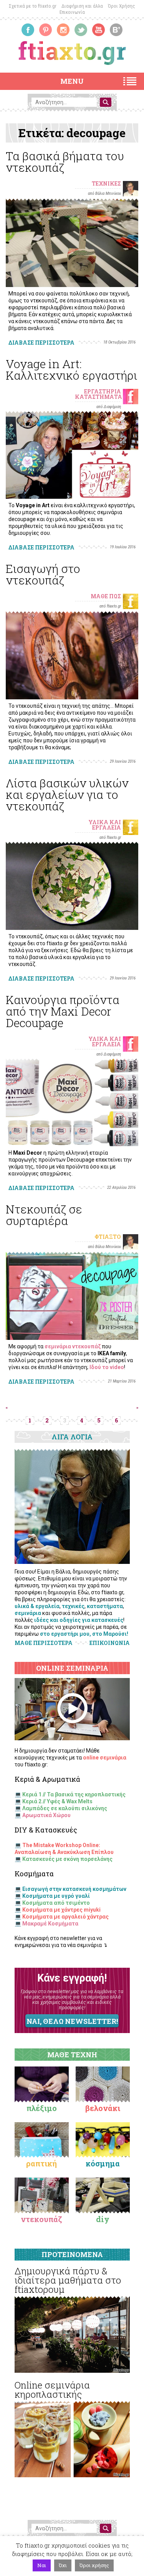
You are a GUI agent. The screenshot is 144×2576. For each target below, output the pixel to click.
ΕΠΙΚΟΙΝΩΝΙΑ (110, 1643)
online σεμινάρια (105, 1758)
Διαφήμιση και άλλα (82, 6)
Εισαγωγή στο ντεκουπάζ (43, 574)
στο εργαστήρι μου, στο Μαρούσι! (84, 1634)
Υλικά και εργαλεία (105, 825)
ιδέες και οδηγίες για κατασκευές (79, 1620)
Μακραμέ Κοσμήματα (50, 1924)
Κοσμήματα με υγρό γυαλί (56, 1896)
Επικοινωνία (72, 12)
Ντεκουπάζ (41, 2219)
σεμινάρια (28, 1613)
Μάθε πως (106, 596)
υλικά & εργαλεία (37, 1606)
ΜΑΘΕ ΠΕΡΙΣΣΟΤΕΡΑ (44, 1643)
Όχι (63, 2565)
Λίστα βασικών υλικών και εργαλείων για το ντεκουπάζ (67, 794)
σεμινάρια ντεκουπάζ (73, 1346)
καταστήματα (105, 1606)
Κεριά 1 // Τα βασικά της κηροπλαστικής (74, 1794)
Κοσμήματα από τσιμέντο (56, 1903)
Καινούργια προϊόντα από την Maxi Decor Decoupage (63, 1011)
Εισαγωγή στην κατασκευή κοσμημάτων (74, 1889)
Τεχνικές (106, 183)
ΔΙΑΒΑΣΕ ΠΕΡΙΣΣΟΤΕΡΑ (41, 343)
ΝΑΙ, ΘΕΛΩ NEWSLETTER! (72, 2021)
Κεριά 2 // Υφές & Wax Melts (57, 1801)
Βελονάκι (103, 2108)
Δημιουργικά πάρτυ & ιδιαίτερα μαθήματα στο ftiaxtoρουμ (68, 2280)
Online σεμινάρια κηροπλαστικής (52, 2390)
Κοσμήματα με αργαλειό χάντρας (65, 1917)
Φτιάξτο (108, 1237)
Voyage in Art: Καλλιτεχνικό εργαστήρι (71, 369)
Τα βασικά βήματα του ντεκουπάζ (65, 162)
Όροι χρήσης (94, 2565)
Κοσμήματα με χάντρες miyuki (61, 1910)
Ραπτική (41, 2163)
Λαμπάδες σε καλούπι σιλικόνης (65, 1808)
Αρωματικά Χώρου (46, 1815)
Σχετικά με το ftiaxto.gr (33, 6)
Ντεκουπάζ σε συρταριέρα (44, 1215)
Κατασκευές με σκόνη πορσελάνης (67, 1859)
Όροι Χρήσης (122, 6)
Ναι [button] (42, 2565)
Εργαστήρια (103, 391)
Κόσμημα (103, 2163)
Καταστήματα (98, 397)
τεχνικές (73, 1606)
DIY (103, 2219)
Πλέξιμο (42, 2108)
